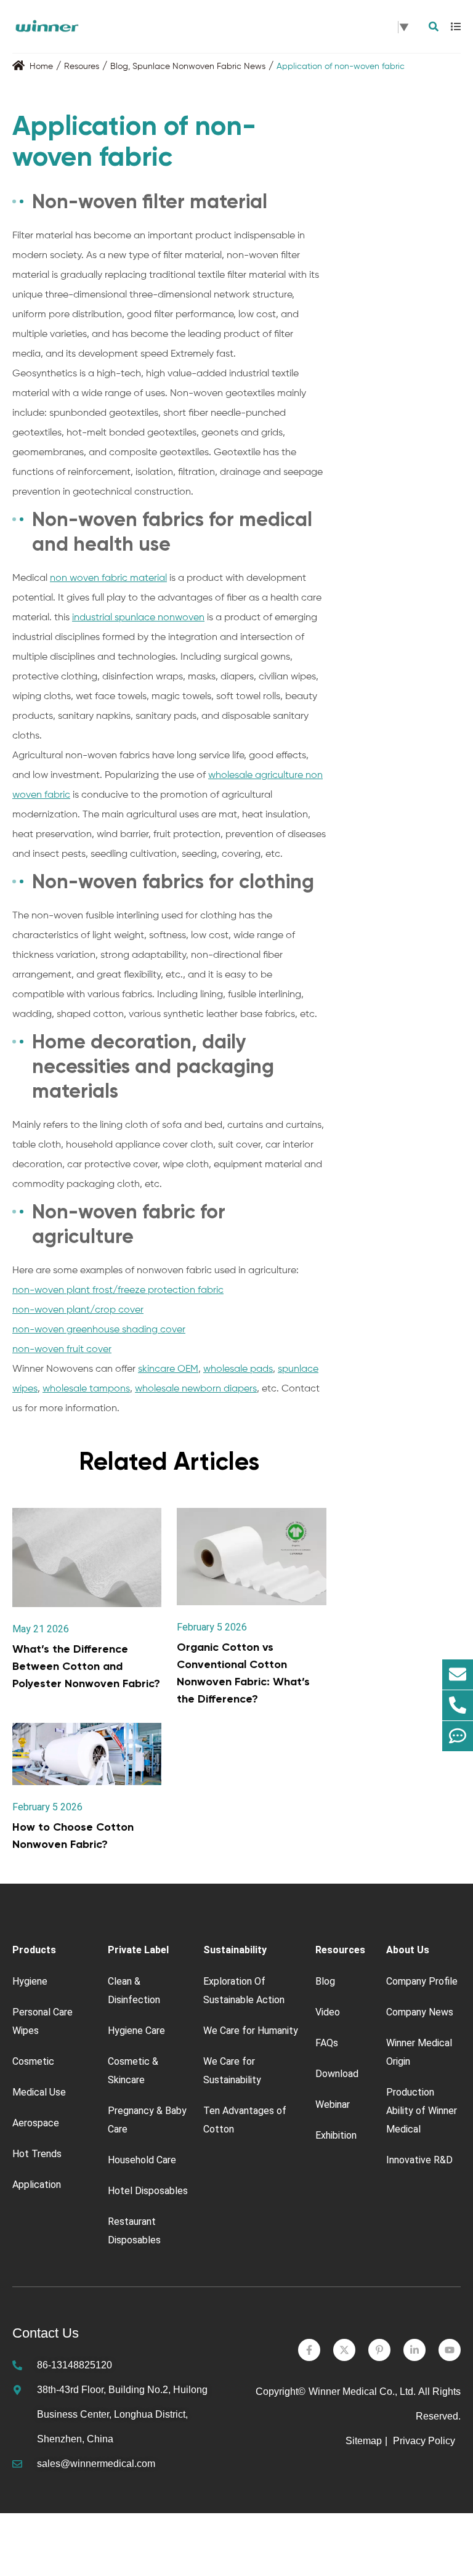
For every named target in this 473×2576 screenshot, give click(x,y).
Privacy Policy (425, 2441)
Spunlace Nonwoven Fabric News (199, 67)
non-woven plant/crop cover (78, 1310)
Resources (340, 1950)
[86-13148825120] (458, 1706)
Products (34, 1950)
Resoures (82, 67)
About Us (408, 1950)
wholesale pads (238, 1369)
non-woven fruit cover (62, 1350)
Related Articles (169, 1461)
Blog (119, 67)
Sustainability (235, 1950)
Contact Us (46, 2333)
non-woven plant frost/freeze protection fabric (118, 1290)
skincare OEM (168, 1369)
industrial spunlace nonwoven (138, 618)
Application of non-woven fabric (341, 67)
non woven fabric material (108, 578)
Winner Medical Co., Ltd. (362, 2392)
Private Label (138, 1950)
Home (41, 67)
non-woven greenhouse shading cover (99, 1330)
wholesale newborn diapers (196, 1389)
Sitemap (364, 2441)
